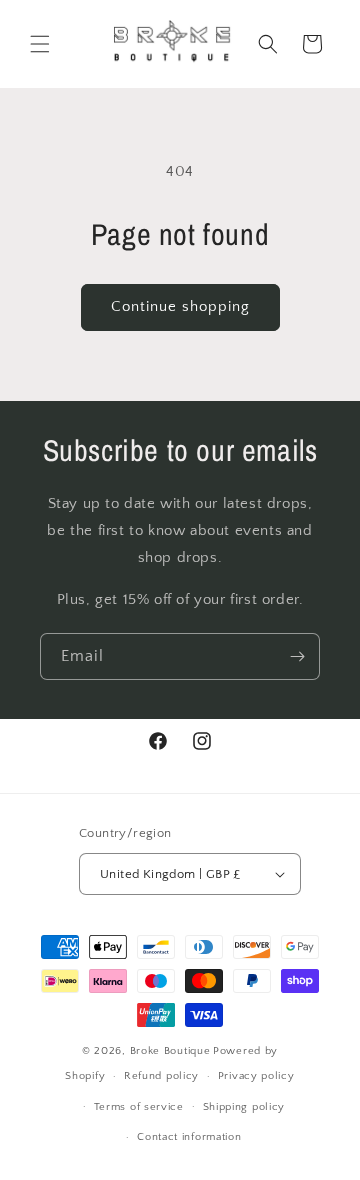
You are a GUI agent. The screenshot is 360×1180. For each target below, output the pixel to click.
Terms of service (139, 1107)
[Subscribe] (297, 656)
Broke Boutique (170, 1051)
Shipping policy (244, 1107)
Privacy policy (256, 1076)
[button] (40, 44)
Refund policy (161, 1076)
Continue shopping (180, 306)
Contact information (189, 1137)
